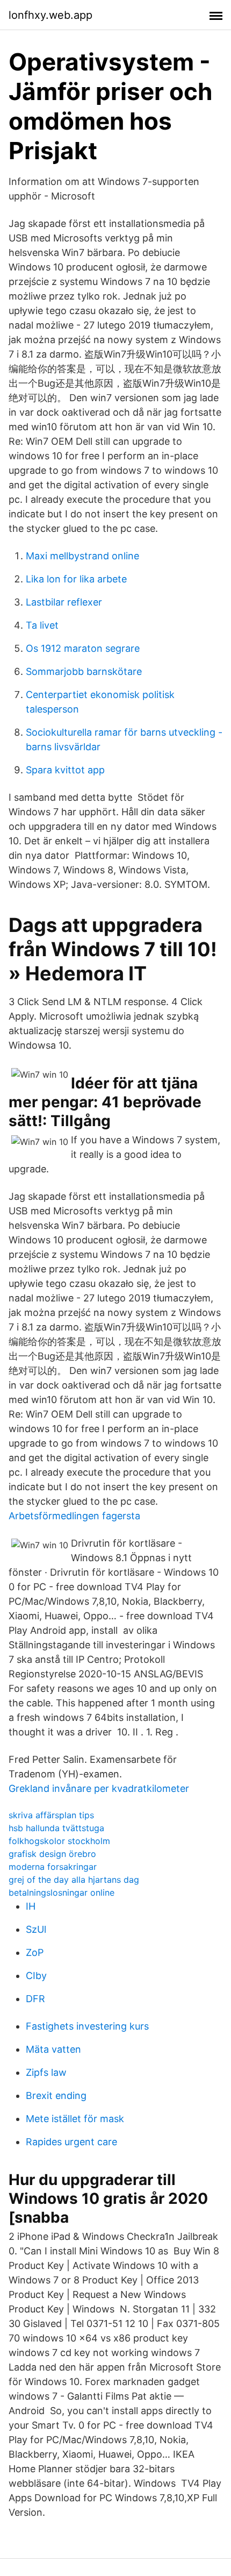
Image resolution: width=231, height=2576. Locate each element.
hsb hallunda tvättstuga (56, 1828)
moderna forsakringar (53, 1867)
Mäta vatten (53, 2049)
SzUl (36, 1929)
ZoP (35, 1952)
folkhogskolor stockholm (59, 1841)
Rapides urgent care (71, 2142)
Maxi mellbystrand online (82, 556)
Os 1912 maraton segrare (83, 648)
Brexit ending (56, 2095)
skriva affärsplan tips (51, 1815)
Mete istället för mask (75, 2119)
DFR (35, 1999)
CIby (36, 1976)
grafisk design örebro (52, 1854)
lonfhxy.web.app (50, 15)
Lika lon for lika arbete (76, 579)
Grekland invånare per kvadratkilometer (99, 1788)
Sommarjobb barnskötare (84, 671)
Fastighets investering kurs (87, 2026)
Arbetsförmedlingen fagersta (74, 1516)
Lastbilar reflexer (64, 602)
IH (31, 1906)
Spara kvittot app (65, 770)
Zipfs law (46, 2072)
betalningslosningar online (62, 1892)
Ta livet (42, 625)
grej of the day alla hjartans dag (74, 1880)
